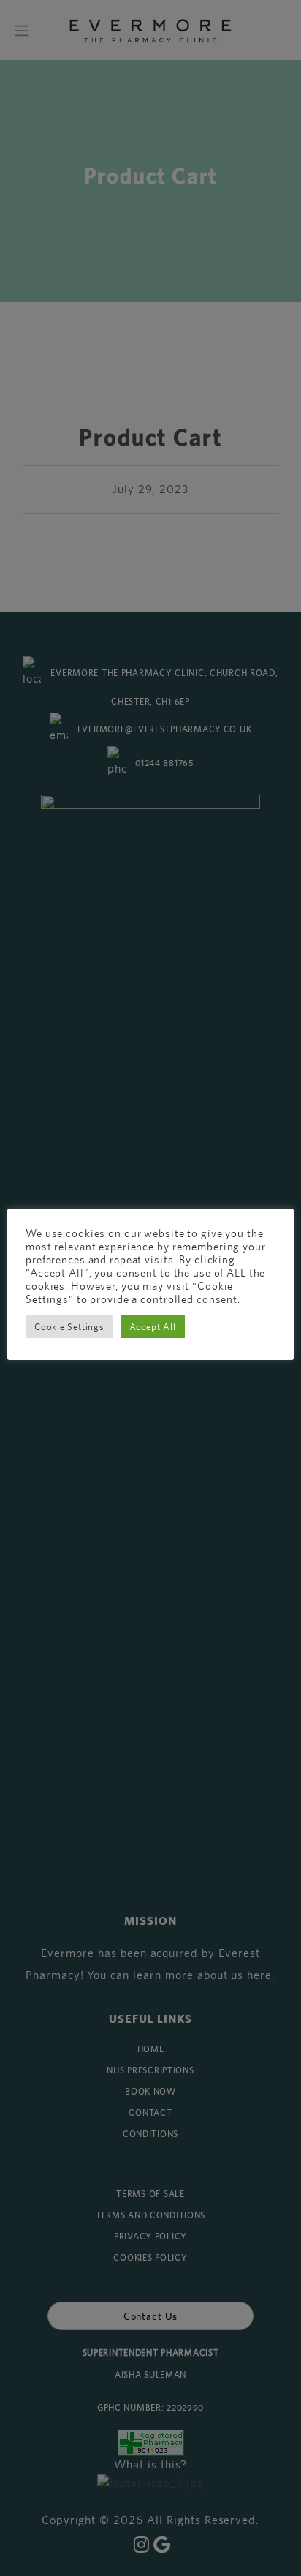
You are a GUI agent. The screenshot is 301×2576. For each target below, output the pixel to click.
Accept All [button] (153, 1327)
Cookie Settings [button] (69, 1327)
